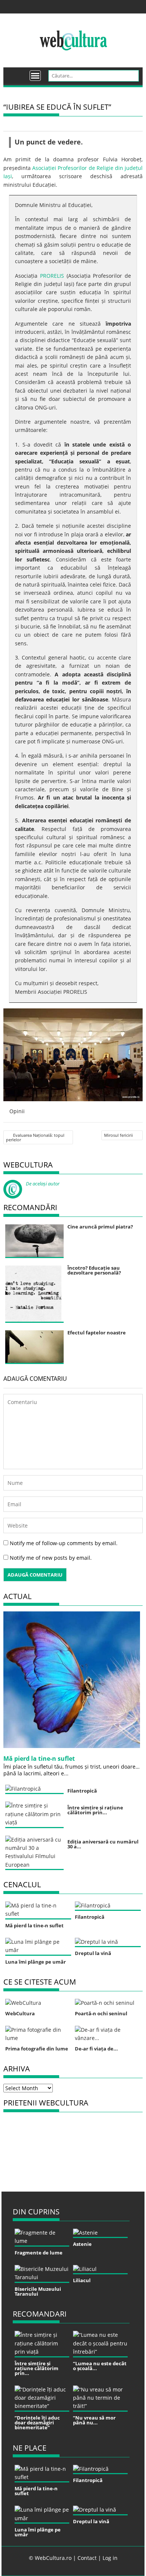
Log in (110, 2558)
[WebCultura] (17, 73)
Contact (87, 2558)
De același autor (43, 1184)
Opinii (17, 1111)
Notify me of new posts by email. (51, 1558)
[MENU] (35, 76)
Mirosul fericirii (118, 1135)
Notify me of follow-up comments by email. (64, 1543)
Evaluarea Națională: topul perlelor (35, 1137)
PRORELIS (52, 276)
